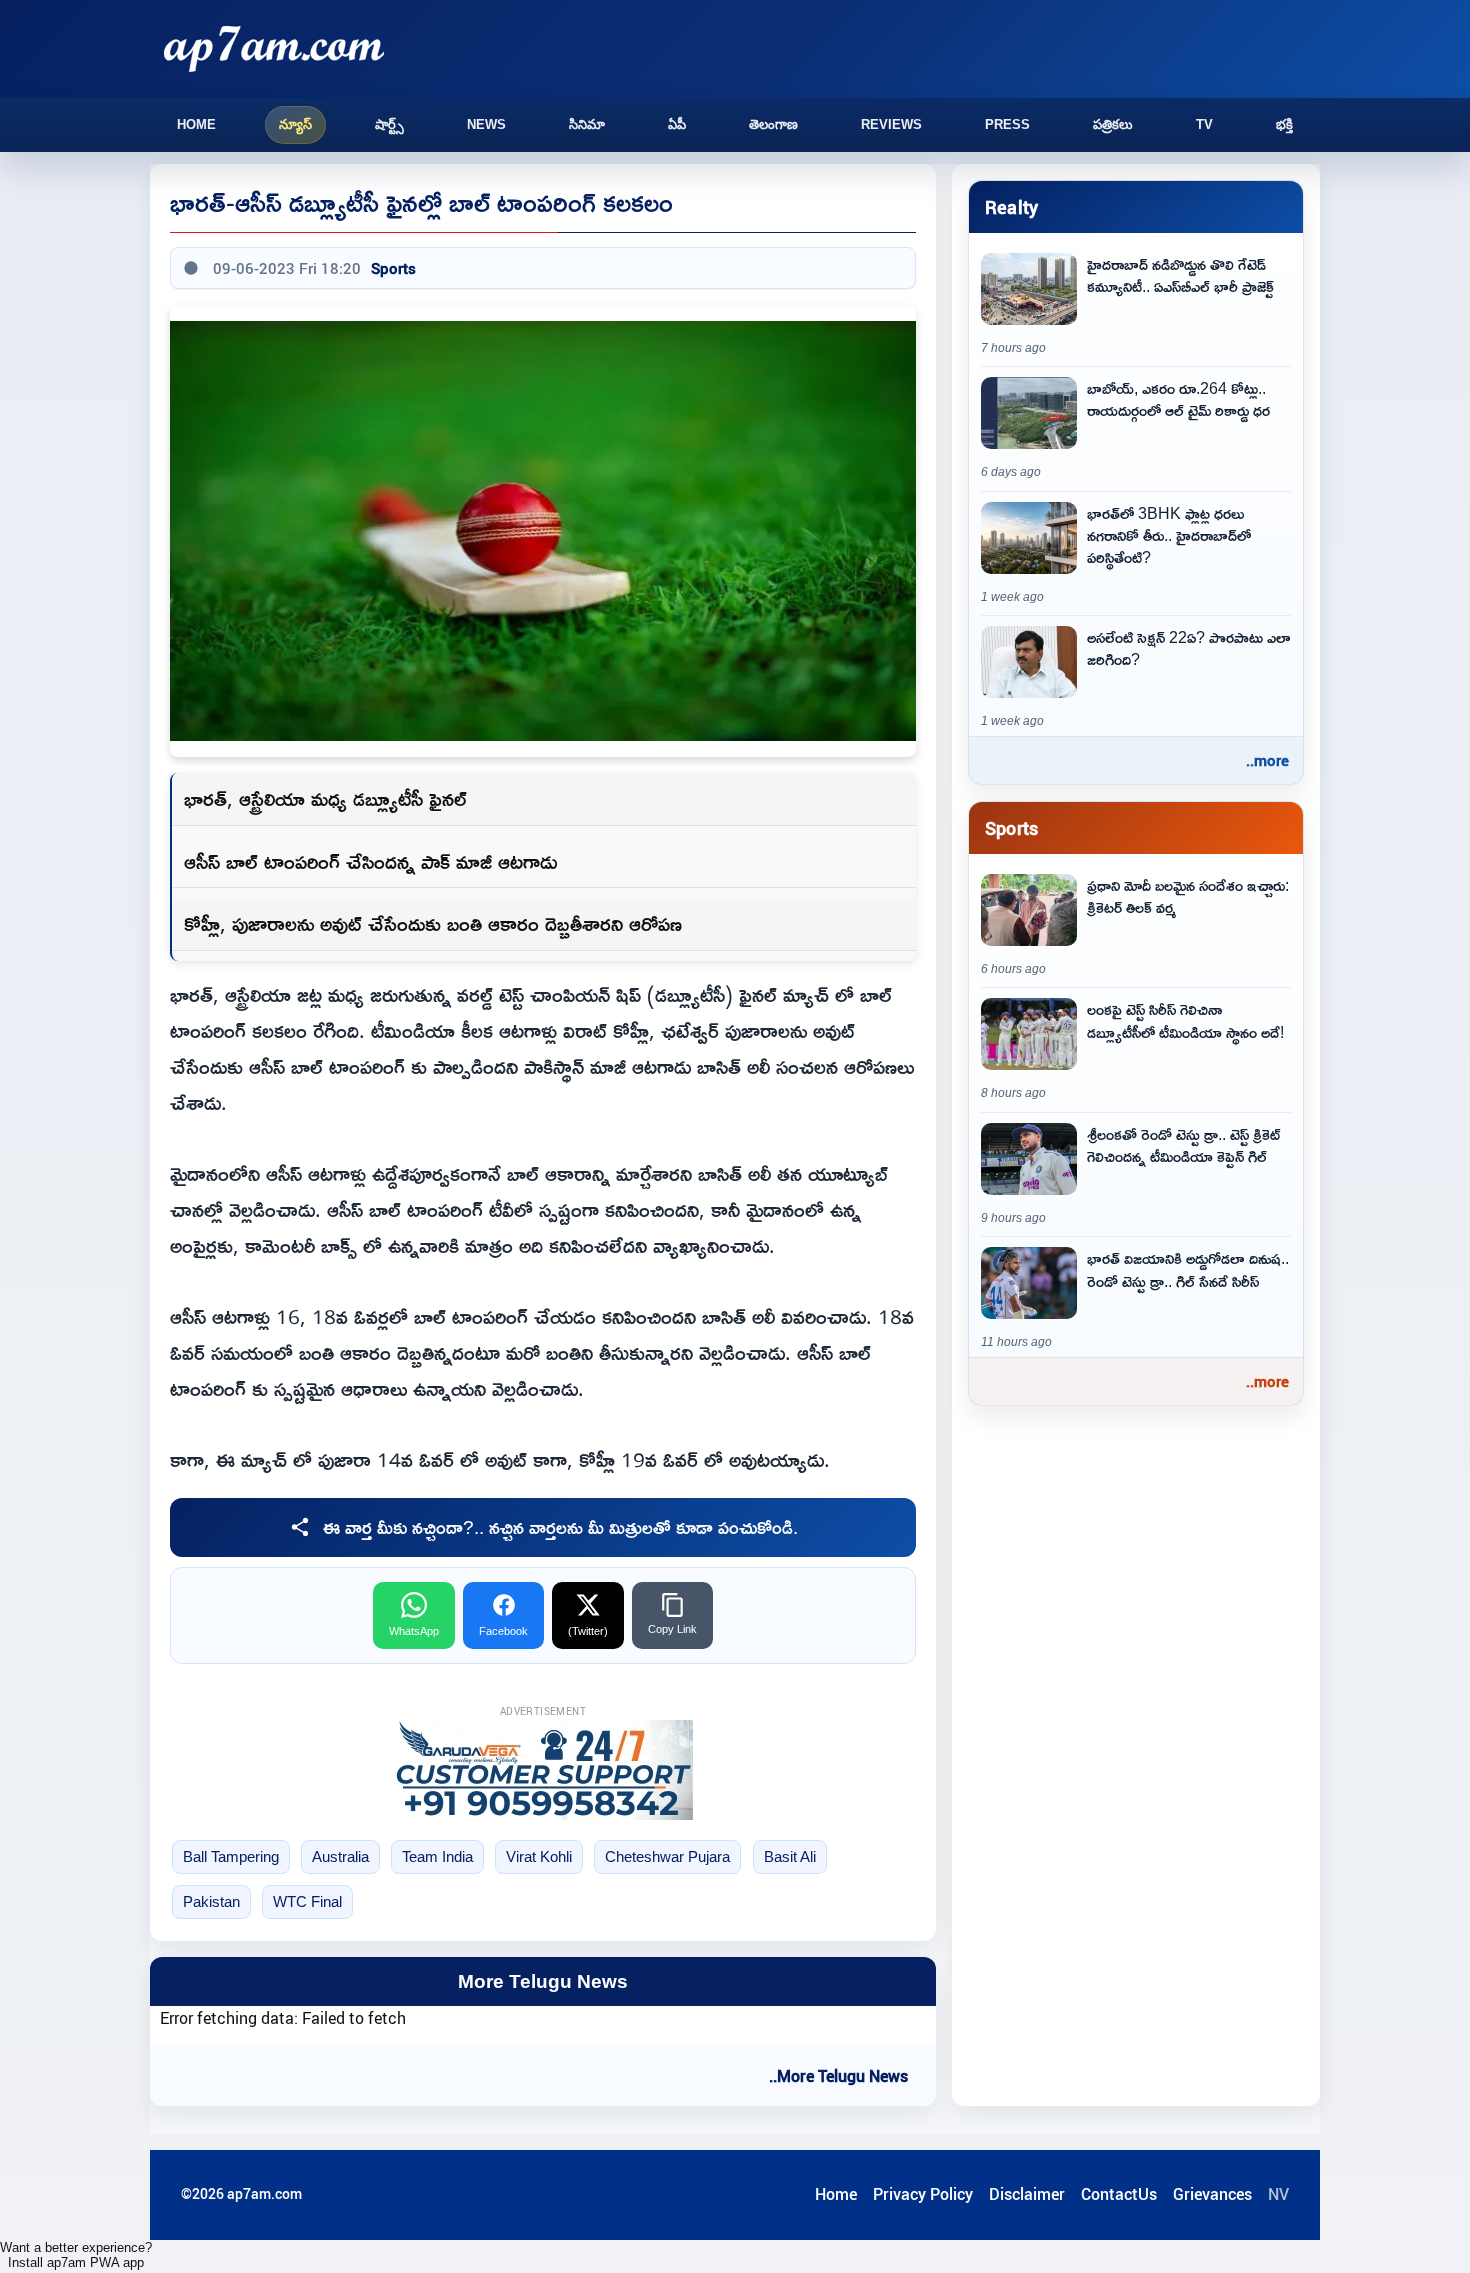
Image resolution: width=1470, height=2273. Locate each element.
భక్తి (1284, 124)
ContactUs (1119, 2194)
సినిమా (587, 124)
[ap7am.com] (274, 48)
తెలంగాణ (773, 124)
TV (1204, 124)
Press (1007, 124)
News (486, 124)
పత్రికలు (1113, 124)
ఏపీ (677, 124)
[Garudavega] (543, 1770)
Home (196, 124)
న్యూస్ (295, 124)
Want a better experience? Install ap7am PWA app (76, 2255)
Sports (393, 268)
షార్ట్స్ (389, 124)
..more (1267, 760)
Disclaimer (1027, 2194)
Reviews (891, 124)
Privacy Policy (923, 2194)
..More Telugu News (838, 2076)
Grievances (1212, 2194)
